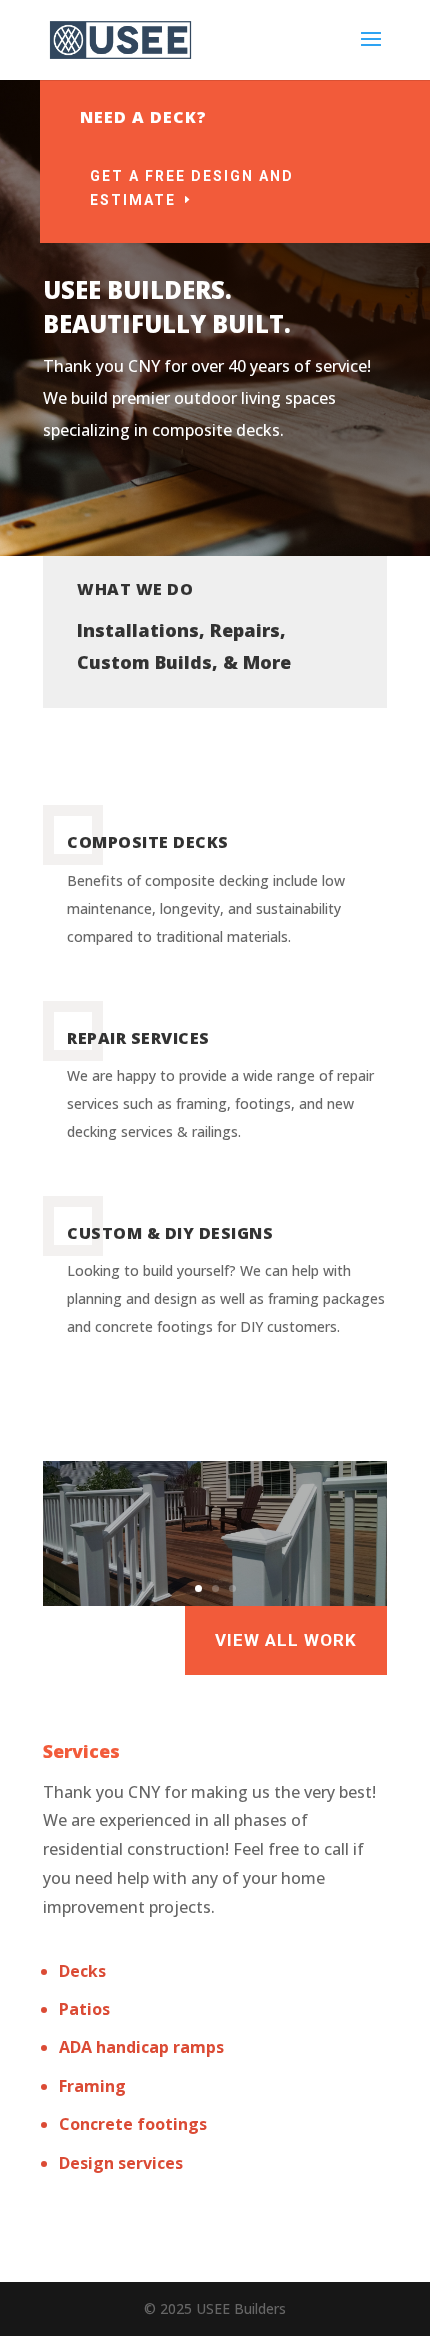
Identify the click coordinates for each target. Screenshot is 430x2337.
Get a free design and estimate (192, 188)
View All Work (286, 1640)
